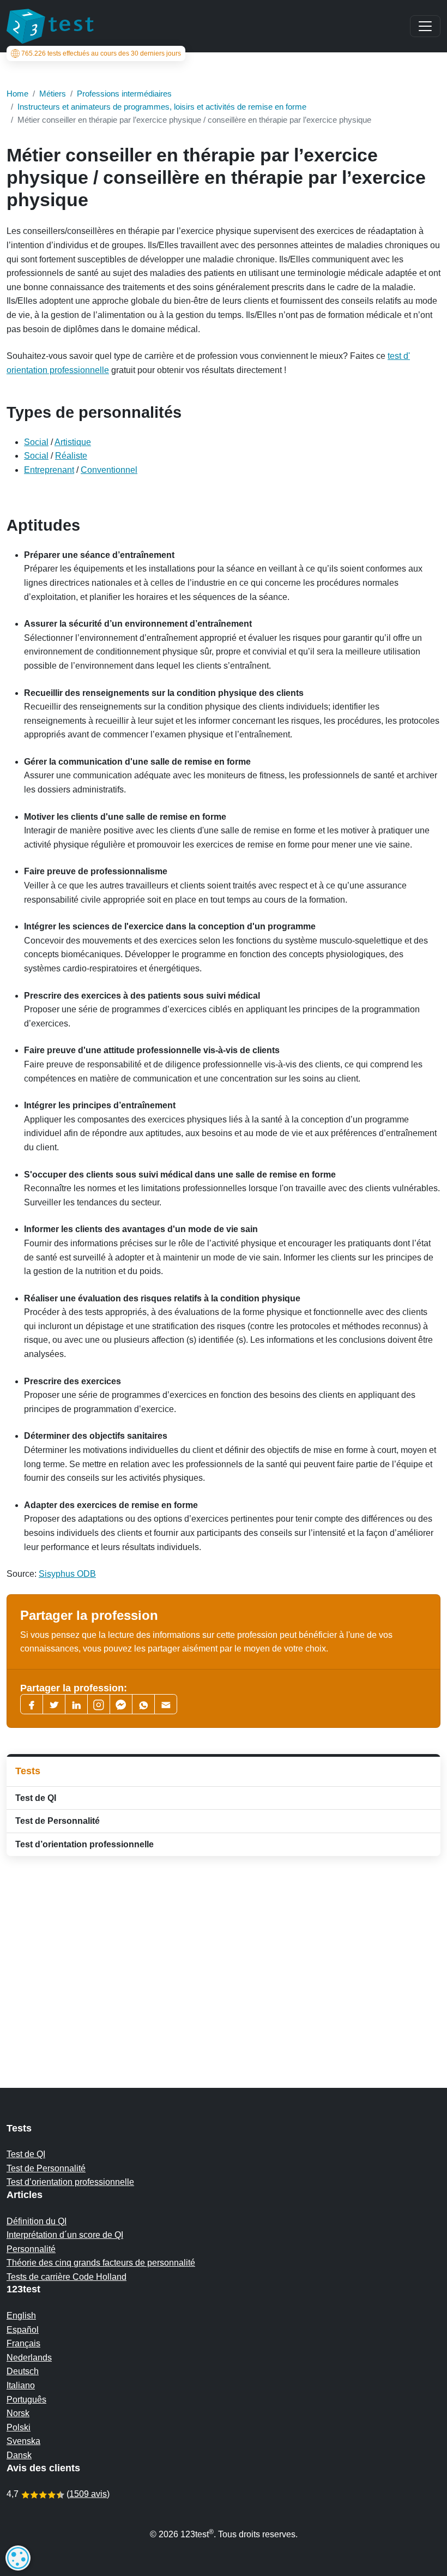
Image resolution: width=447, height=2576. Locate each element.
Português (26, 2400)
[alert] (18, 2558)
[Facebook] (32, 1704)
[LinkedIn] (76, 1704)
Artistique (73, 442)
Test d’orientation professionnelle (84, 1844)
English (21, 2316)
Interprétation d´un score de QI (65, 2235)
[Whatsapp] (143, 1704)
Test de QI (36, 1798)
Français (23, 2343)
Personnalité (31, 2249)
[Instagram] (99, 1704)
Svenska (23, 2441)
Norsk (18, 2413)
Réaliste (71, 456)
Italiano (21, 2385)
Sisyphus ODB (67, 1574)
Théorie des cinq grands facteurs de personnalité (101, 2263)
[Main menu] (425, 26)
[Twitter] (54, 1704)
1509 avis (88, 2494)
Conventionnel (109, 470)
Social (36, 442)
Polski (19, 2427)
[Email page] (166, 1704)
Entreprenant (49, 470)
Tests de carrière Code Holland (67, 2277)
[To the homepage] (50, 26)
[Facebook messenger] (121, 1704)
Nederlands (29, 2358)
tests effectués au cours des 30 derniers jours (101, 53)
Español (23, 2330)
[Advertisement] (224, 1950)
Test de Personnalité (58, 1821)
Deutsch (23, 2371)
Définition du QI (37, 2221)
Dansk (19, 2455)
